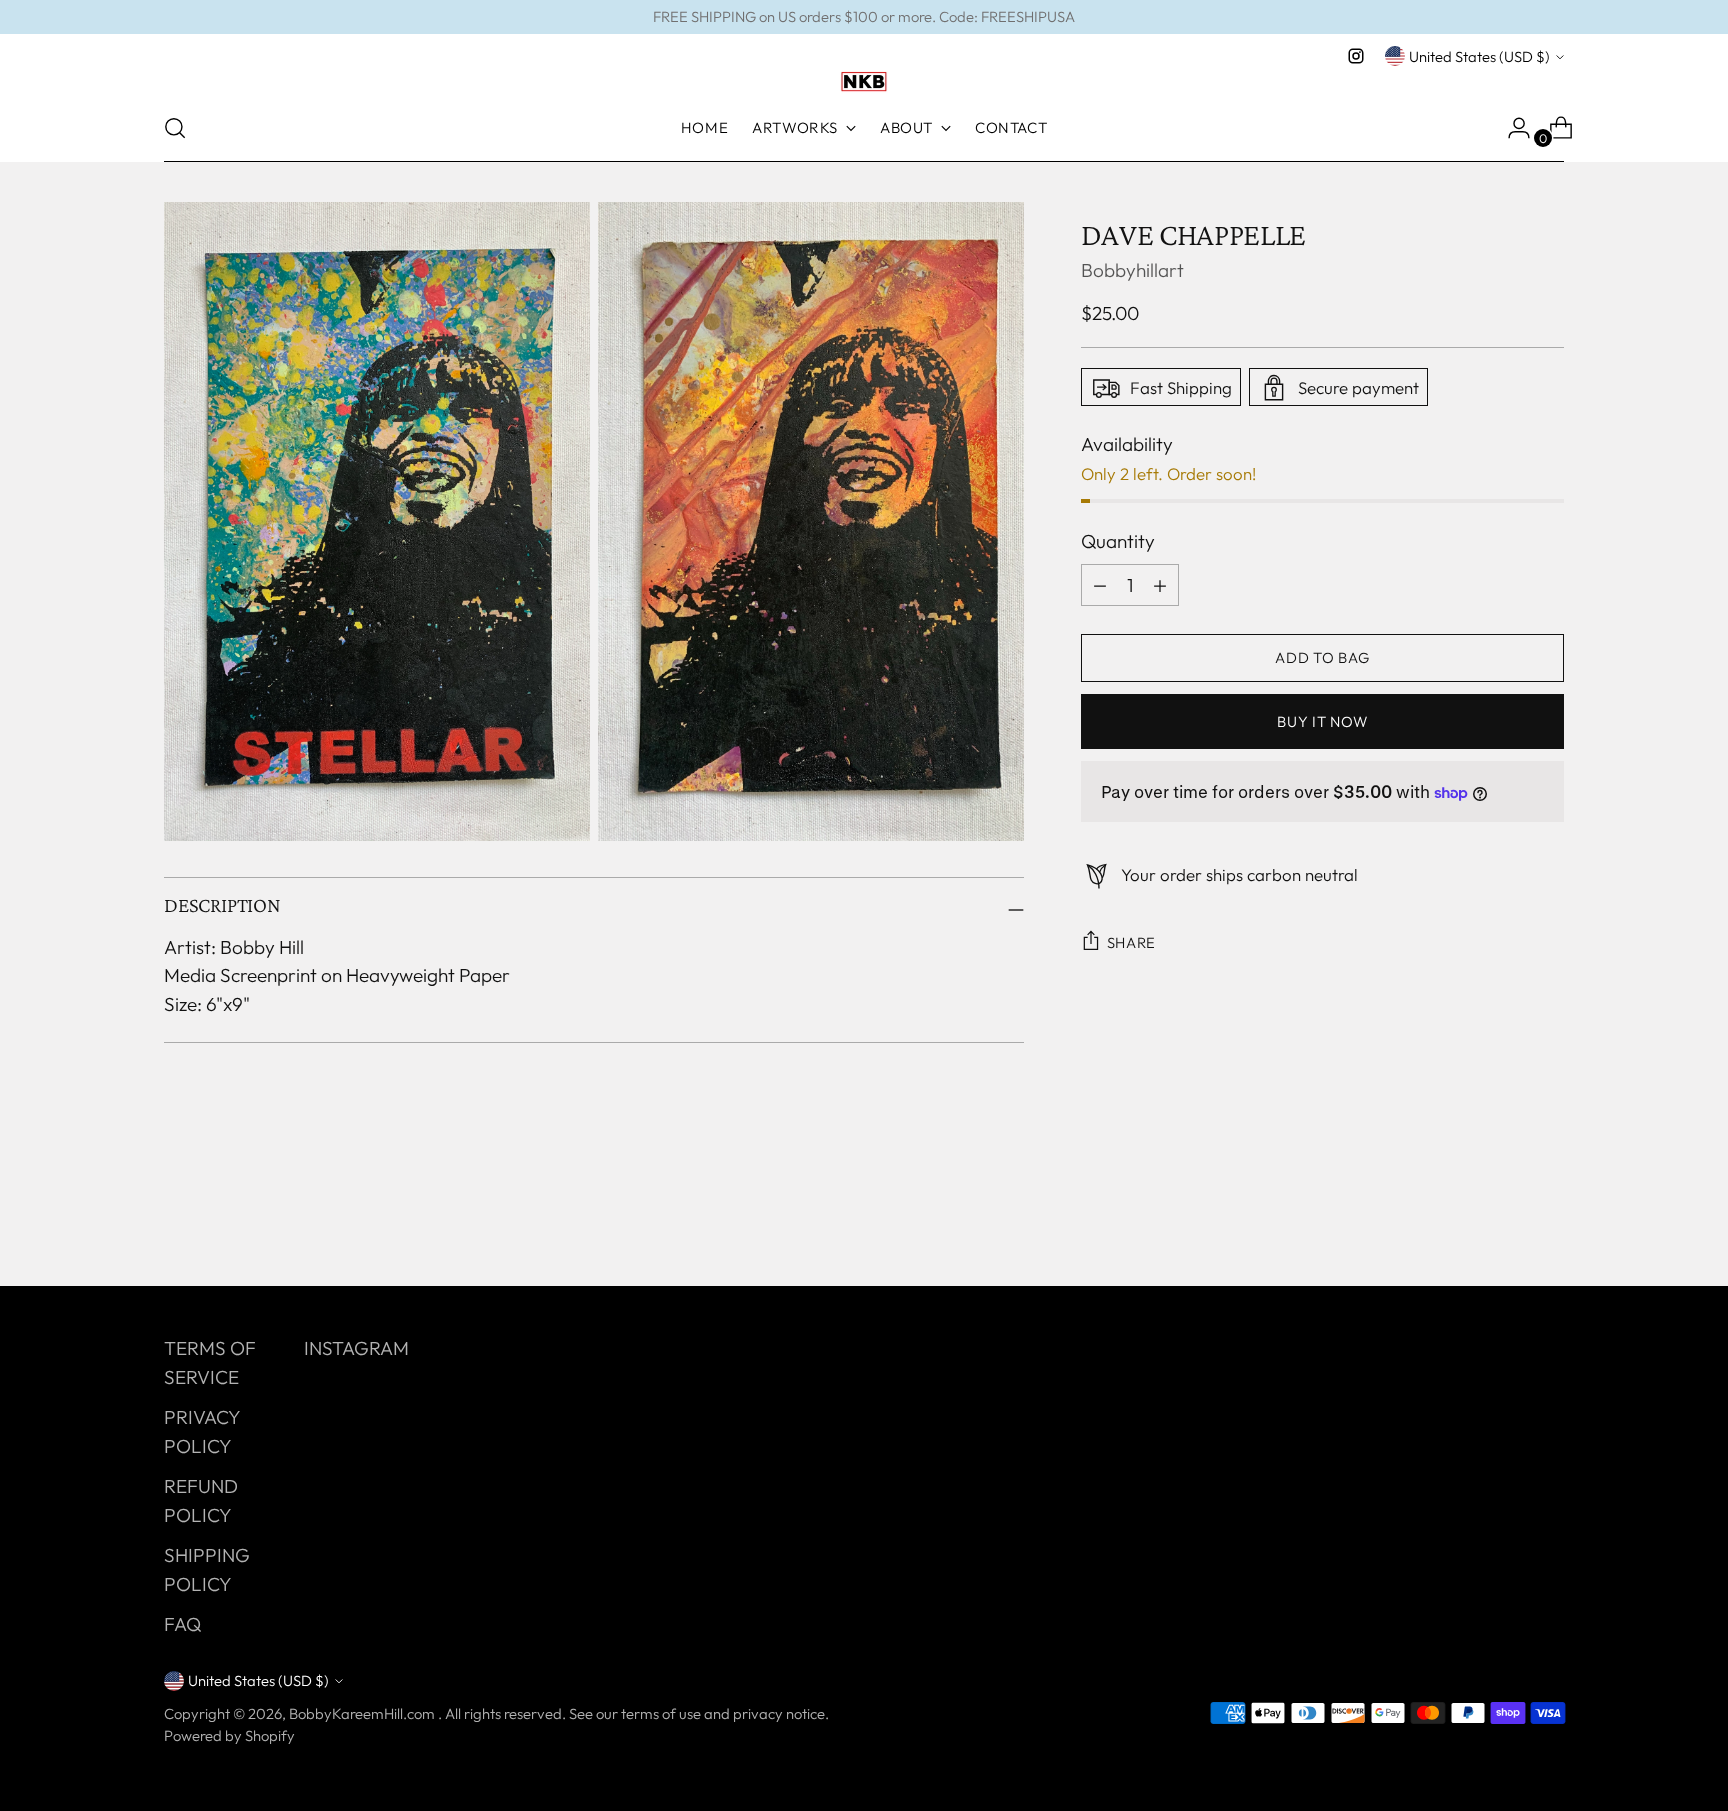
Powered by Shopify (229, 1735)
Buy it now (1322, 721)
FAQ (182, 1624)
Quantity (1118, 542)
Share (1132, 942)
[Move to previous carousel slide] (1501, 1218)
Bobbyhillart (1132, 271)
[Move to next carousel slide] (1547, 1217)
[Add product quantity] (1100, 585)
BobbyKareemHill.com (363, 1713)
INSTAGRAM (356, 1348)
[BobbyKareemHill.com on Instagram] (1356, 56)
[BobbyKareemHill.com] (864, 82)
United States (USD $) (1479, 56)
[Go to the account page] (1511, 128)
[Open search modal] (175, 128)
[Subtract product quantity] (1160, 585)
